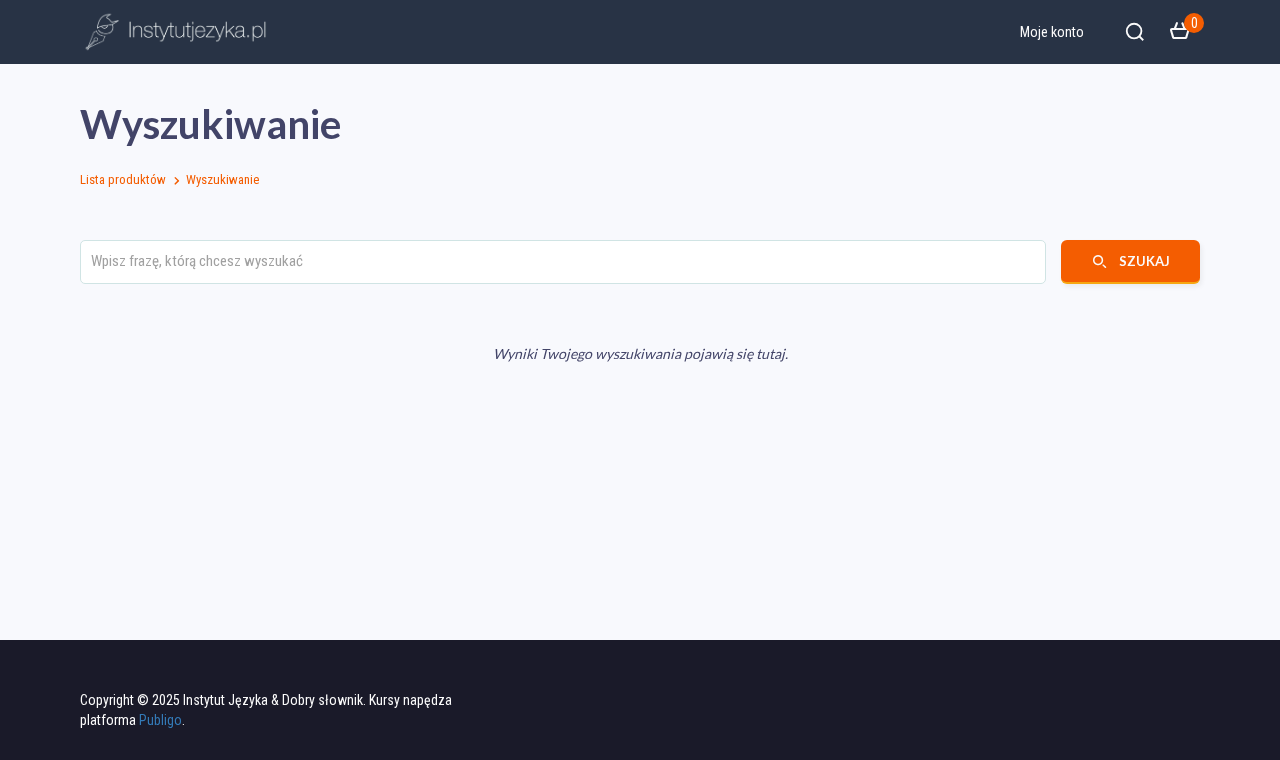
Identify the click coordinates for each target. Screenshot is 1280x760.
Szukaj (1144, 261)
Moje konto (1052, 32)
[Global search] (1135, 32)
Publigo (160, 720)
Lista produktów (123, 179)
